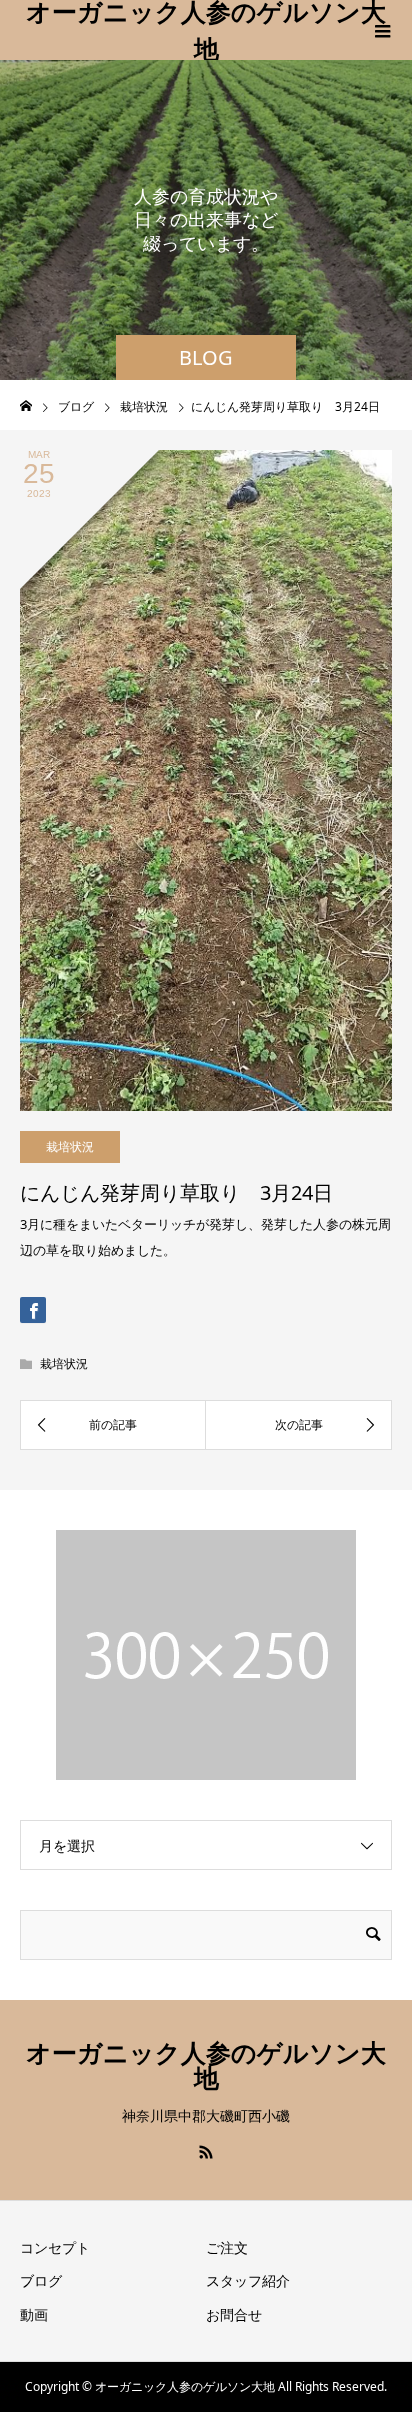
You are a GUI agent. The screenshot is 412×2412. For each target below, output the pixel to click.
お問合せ (234, 2314)
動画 (34, 2314)
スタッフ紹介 (248, 2280)
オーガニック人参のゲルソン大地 (206, 30)
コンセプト (55, 2247)
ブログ (41, 2280)
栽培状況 (70, 1146)
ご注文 (227, 2247)
